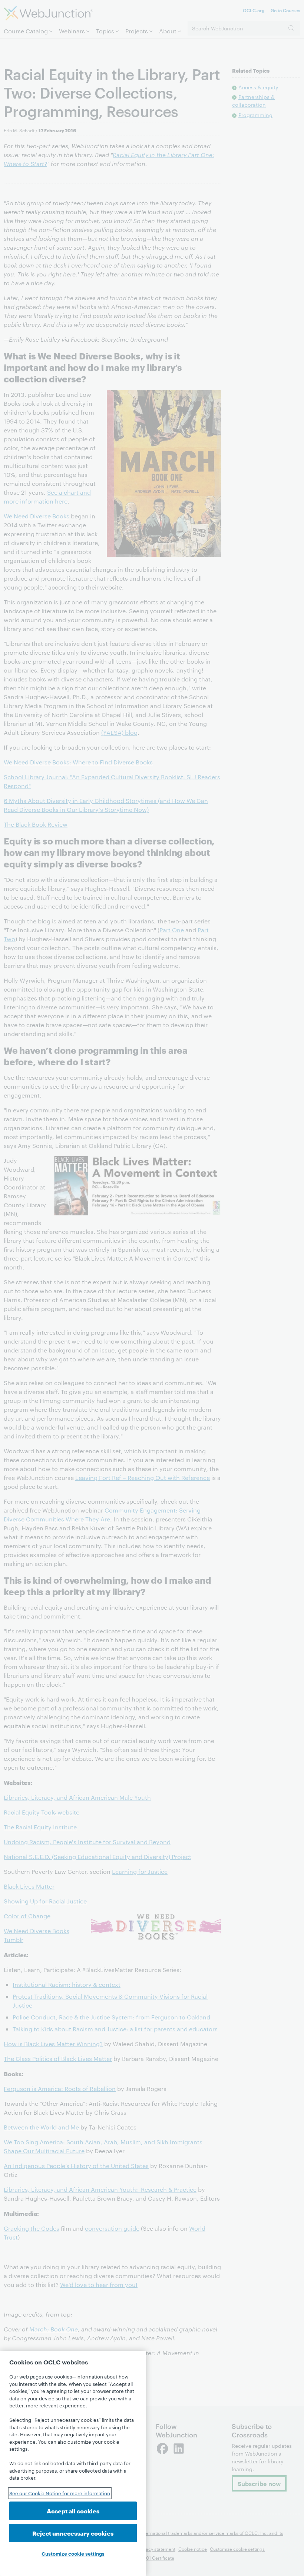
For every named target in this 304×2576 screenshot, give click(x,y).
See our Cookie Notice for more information (60, 2493)
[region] (73, 2463)
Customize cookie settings (73, 2553)
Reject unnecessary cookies (73, 2533)
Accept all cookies (73, 2511)
